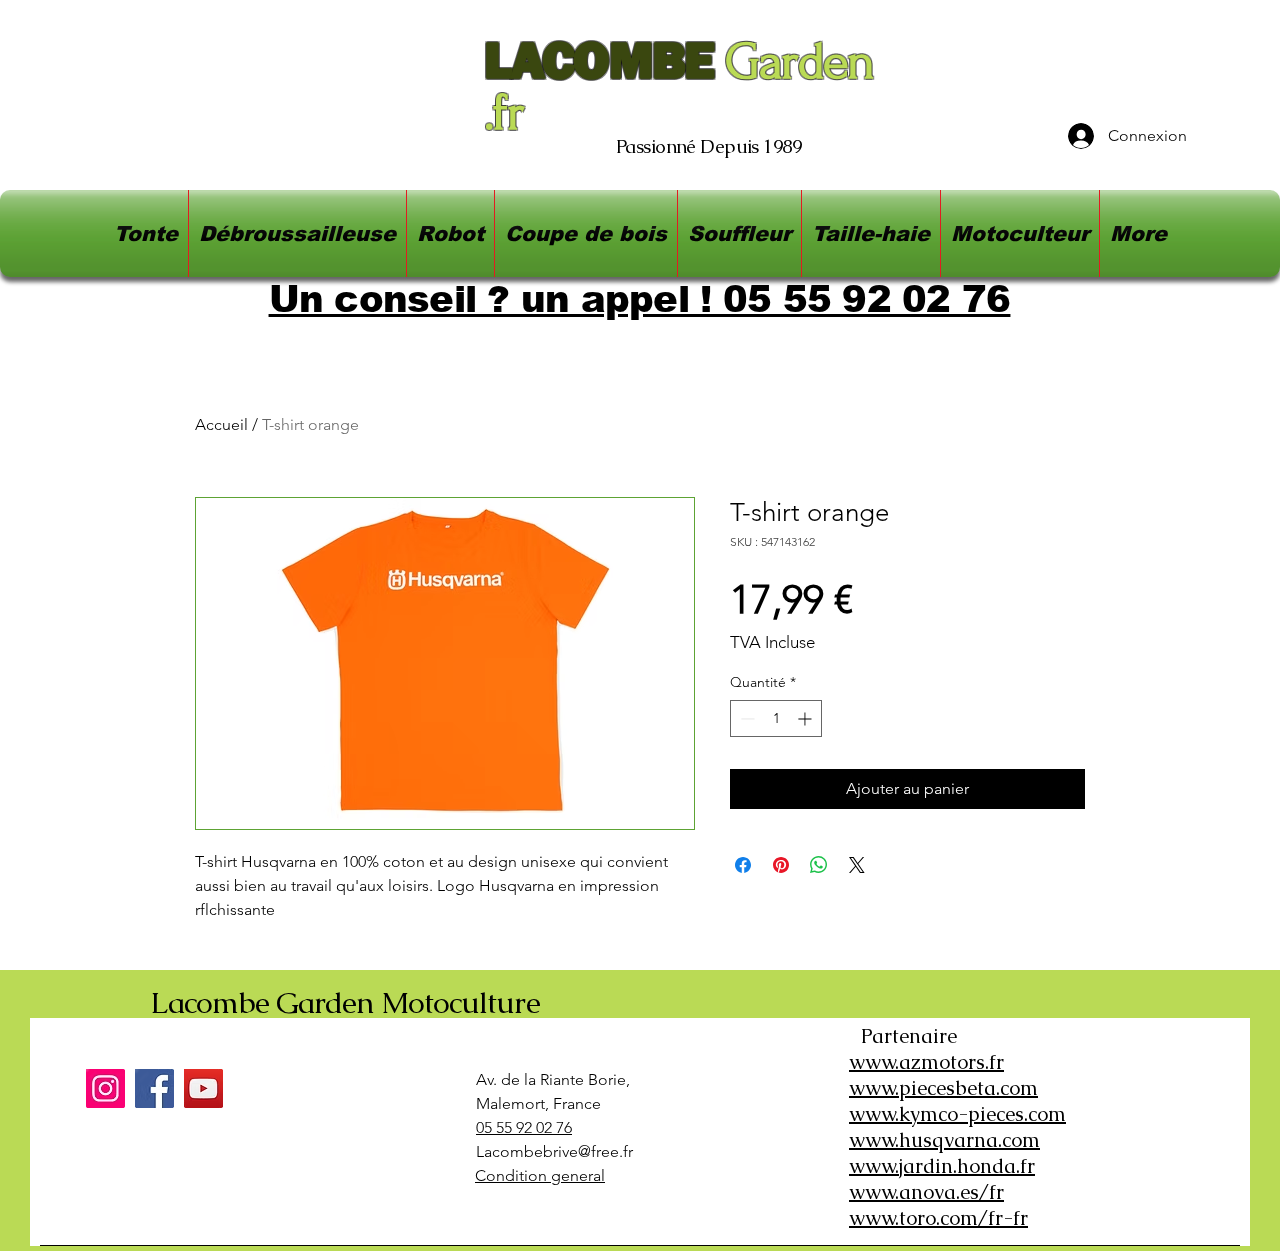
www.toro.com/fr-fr (938, 1218)
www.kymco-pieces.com (957, 1114)
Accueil (221, 424)
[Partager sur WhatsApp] (819, 865)
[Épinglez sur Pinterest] (781, 865)
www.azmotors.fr (926, 1062)
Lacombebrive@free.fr (554, 1151)
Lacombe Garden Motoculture (345, 1002)
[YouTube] (203, 1088)
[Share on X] (857, 865)
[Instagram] (105, 1088)
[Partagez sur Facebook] (743, 865)
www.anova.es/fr (926, 1192)
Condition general (540, 1175)
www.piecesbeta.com (943, 1088)
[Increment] (806, 718)
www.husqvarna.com (944, 1140)
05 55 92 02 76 (524, 1127)
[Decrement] (745, 718)
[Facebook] (154, 1088)
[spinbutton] (776, 718)
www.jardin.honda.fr (942, 1166)
